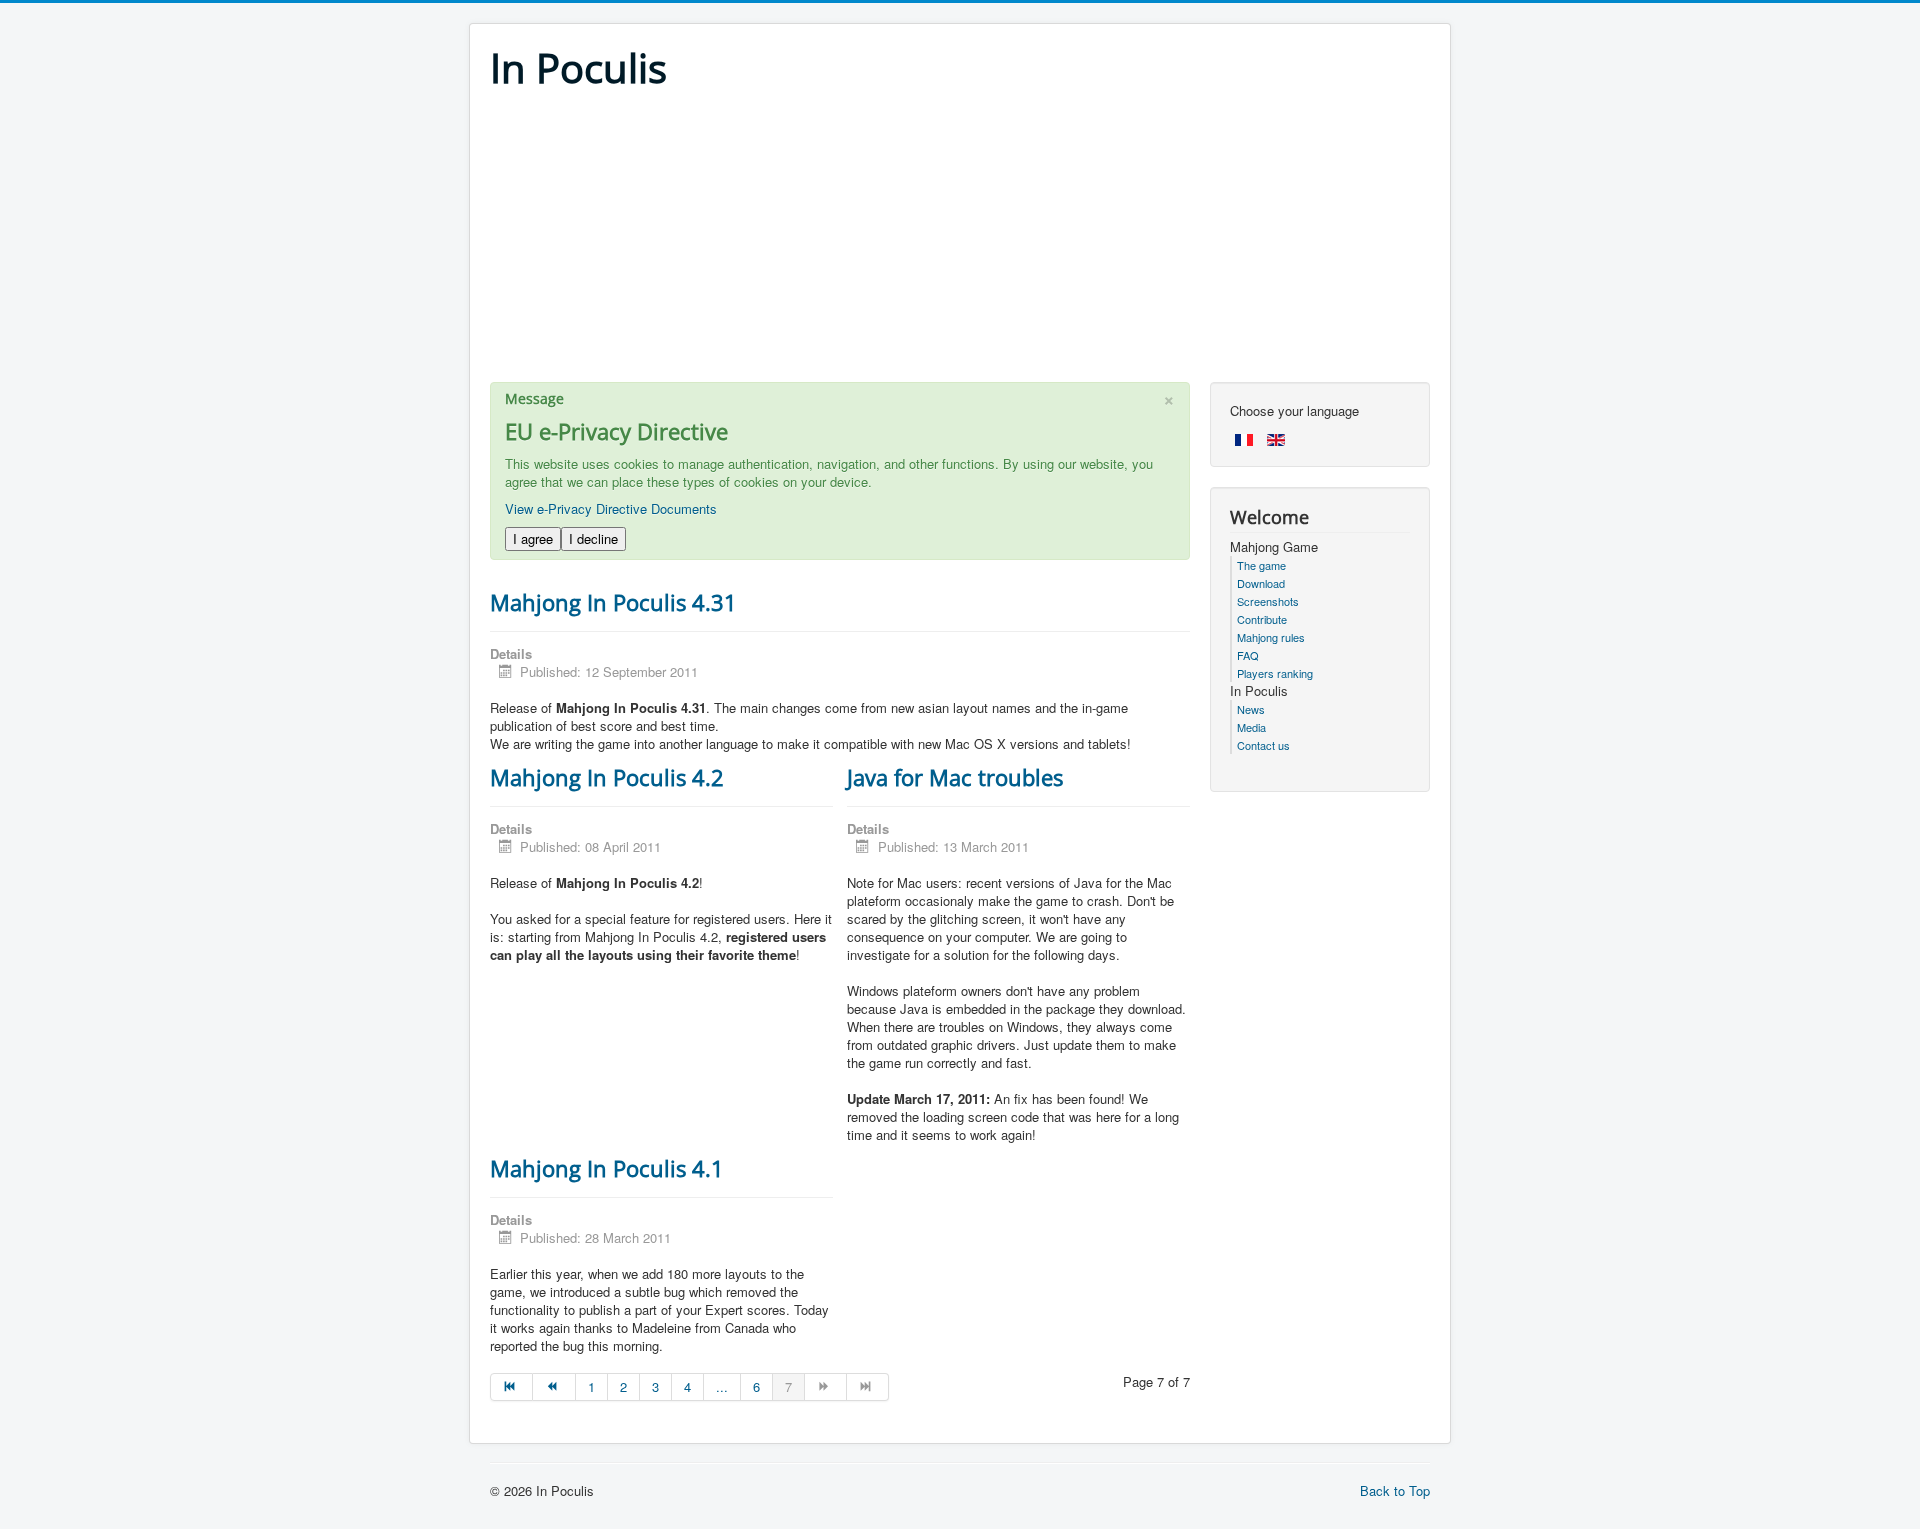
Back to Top (1395, 1490)
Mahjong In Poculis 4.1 (607, 1168)
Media (1251, 727)
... (722, 1386)
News (1251, 709)
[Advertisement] (960, 242)
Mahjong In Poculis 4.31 (613, 602)
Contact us (1263, 745)
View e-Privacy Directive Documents (611, 508)
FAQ (1248, 655)
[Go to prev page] (554, 1387)
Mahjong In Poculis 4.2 (607, 777)
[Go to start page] (511, 1387)
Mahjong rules (1271, 637)
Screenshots (1268, 601)
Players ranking (1275, 673)
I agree (533, 538)
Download (1261, 583)
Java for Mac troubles (955, 777)
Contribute (1262, 619)
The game (1261, 565)
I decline (593, 538)
